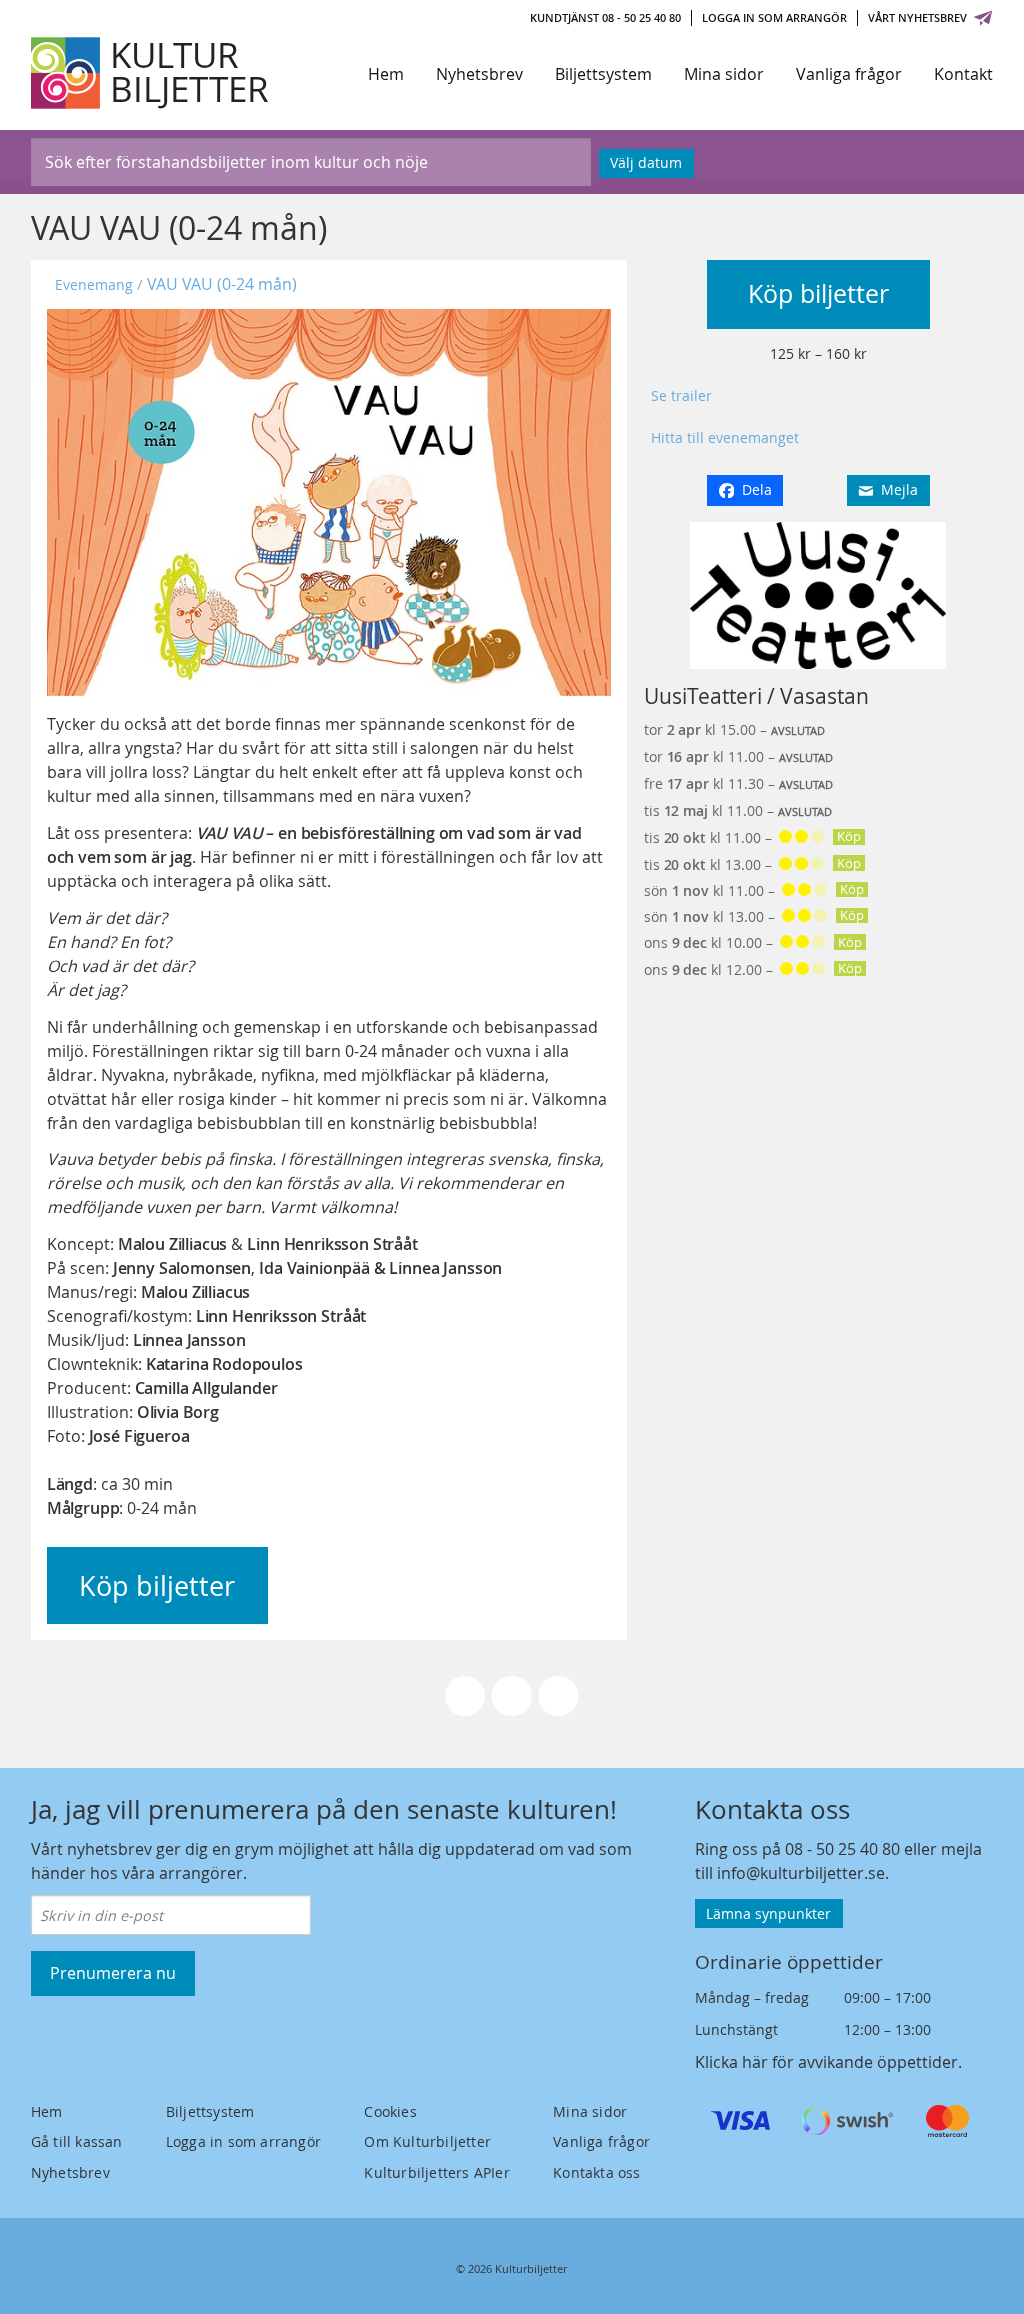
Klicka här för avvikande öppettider (826, 2062)
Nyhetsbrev (479, 74)
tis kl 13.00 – (752, 864)
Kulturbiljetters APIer (436, 2172)
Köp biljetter (818, 293)
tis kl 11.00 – (752, 837)
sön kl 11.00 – (754, 890)
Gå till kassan (77, 2141)
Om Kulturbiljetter (427, 2141)
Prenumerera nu (113, 1973)
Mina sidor (724, 74)
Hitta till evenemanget (725, 437)
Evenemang (94, 284)
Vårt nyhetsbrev (917, 17)
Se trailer (681, 395)
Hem (386, 74)
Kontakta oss (596, 2172)
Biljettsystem (603, 74)
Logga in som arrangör (774, 17)
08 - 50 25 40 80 (842, 1849)
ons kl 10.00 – (753, 942)
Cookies (390, 2111)
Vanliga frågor (849, 74)
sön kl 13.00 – (754, 916)
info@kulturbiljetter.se (801, 1873)
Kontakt (963, 74)
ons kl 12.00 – (753, 969)
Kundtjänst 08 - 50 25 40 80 (605, 17)
